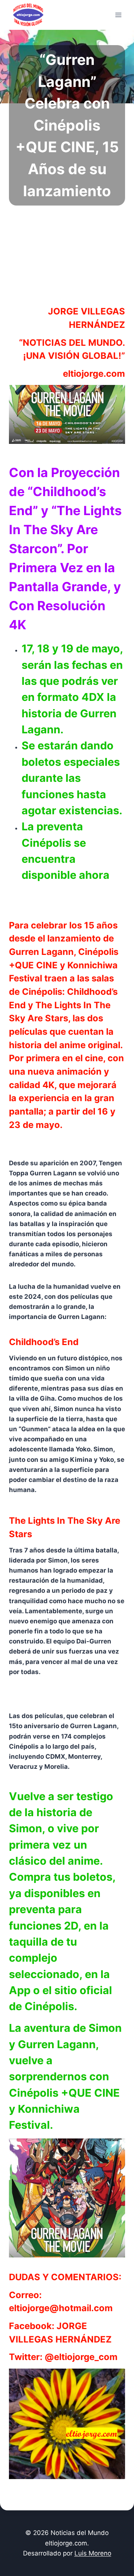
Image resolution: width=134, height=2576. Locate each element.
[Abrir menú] (118, 15)
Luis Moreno (93, 2553)
